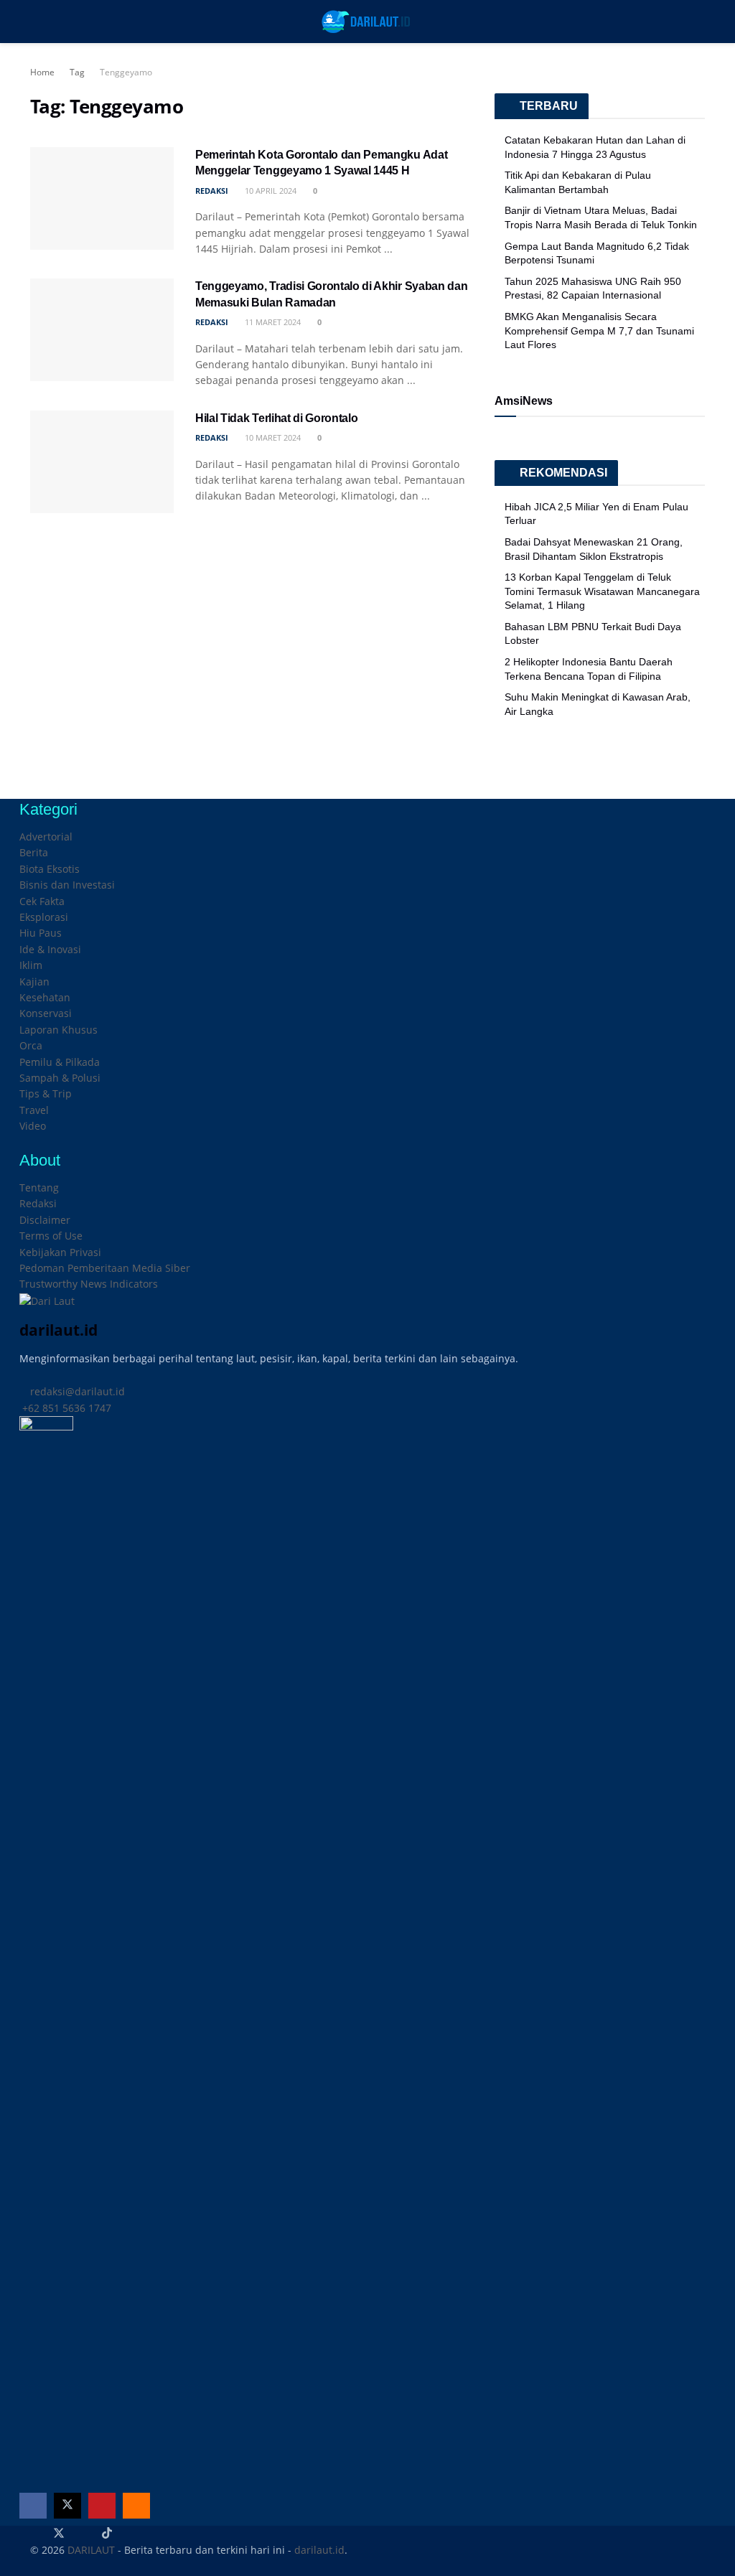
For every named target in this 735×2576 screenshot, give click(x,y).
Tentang (39, 1188)
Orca (31, 1045)
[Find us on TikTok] (107, 2534)
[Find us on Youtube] (102, 2506)
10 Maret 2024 (272, 437)
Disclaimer (45, 1220)
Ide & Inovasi (50, 949)
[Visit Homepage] (367, 22)
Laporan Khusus (58, 1030)
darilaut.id (319, 2550)
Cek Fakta (42, 901)
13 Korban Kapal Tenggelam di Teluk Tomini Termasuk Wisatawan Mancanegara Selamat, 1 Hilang (602, 591)
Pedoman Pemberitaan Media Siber (105, 1268)
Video (33, 1126)
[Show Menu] (36, 22)
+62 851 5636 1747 (65, 1408)
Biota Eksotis (50, 869)
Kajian (34, 982)
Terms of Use (51, 1236)
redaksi (212, 191)
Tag (77, 72)
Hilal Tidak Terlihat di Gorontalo (276, 418)
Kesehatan (45, 997)
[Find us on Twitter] (67, 2506)
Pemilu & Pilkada (60, 1062)
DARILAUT (91, 2550)
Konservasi (46, 1013)
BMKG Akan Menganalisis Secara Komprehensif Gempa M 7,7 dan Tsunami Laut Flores (599, 331)
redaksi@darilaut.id (76, 1391)
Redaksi (38, 1203)
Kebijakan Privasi (60, 1252)
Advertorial (46, 837)
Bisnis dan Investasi (67, 885)
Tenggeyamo (126, 72)
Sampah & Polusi (60, 1078)
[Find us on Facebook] (33, 2506)
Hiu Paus (41, 933)
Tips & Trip (46, 1093)
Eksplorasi (44, 917)
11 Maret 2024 (272, 322)
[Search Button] (699, 22)
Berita (34, 852)
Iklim (31, 965)
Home (42, 72)
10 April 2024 (270, 191)
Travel (34, 1110)
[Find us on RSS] (136, 2506)
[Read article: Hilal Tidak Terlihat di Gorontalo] (102, 462)
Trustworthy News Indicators (89, 1284)
